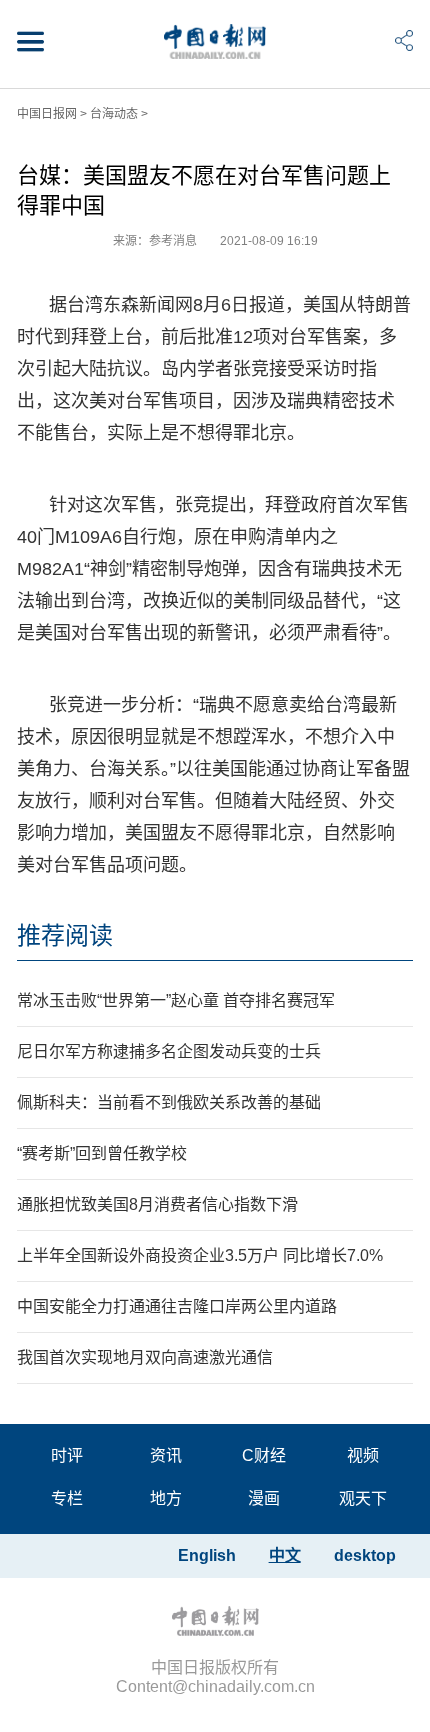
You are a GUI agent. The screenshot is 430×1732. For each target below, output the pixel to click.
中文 (285, 1555)
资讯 (166, 1455)
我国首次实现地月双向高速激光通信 (145, 1357)
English (207, 1555)
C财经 (264, 1455)
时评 (67, 1455)
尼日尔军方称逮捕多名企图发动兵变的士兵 (169, 1051)
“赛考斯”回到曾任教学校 (102, 1153)
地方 (166, 1498)
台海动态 (114, 114)
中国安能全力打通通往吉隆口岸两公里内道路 (177, 1306)
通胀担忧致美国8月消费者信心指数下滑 (157, 1204)
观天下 (363, 1498)
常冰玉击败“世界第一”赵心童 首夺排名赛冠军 (176, 1000)
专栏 (67, 1498)
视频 (363, 1455)
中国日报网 (47, 114)
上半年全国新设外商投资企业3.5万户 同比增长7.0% (200, 1255)
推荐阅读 (65, 935)
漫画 (264, 1498)
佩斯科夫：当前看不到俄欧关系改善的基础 (169, 1102)
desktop (365, 1555)
